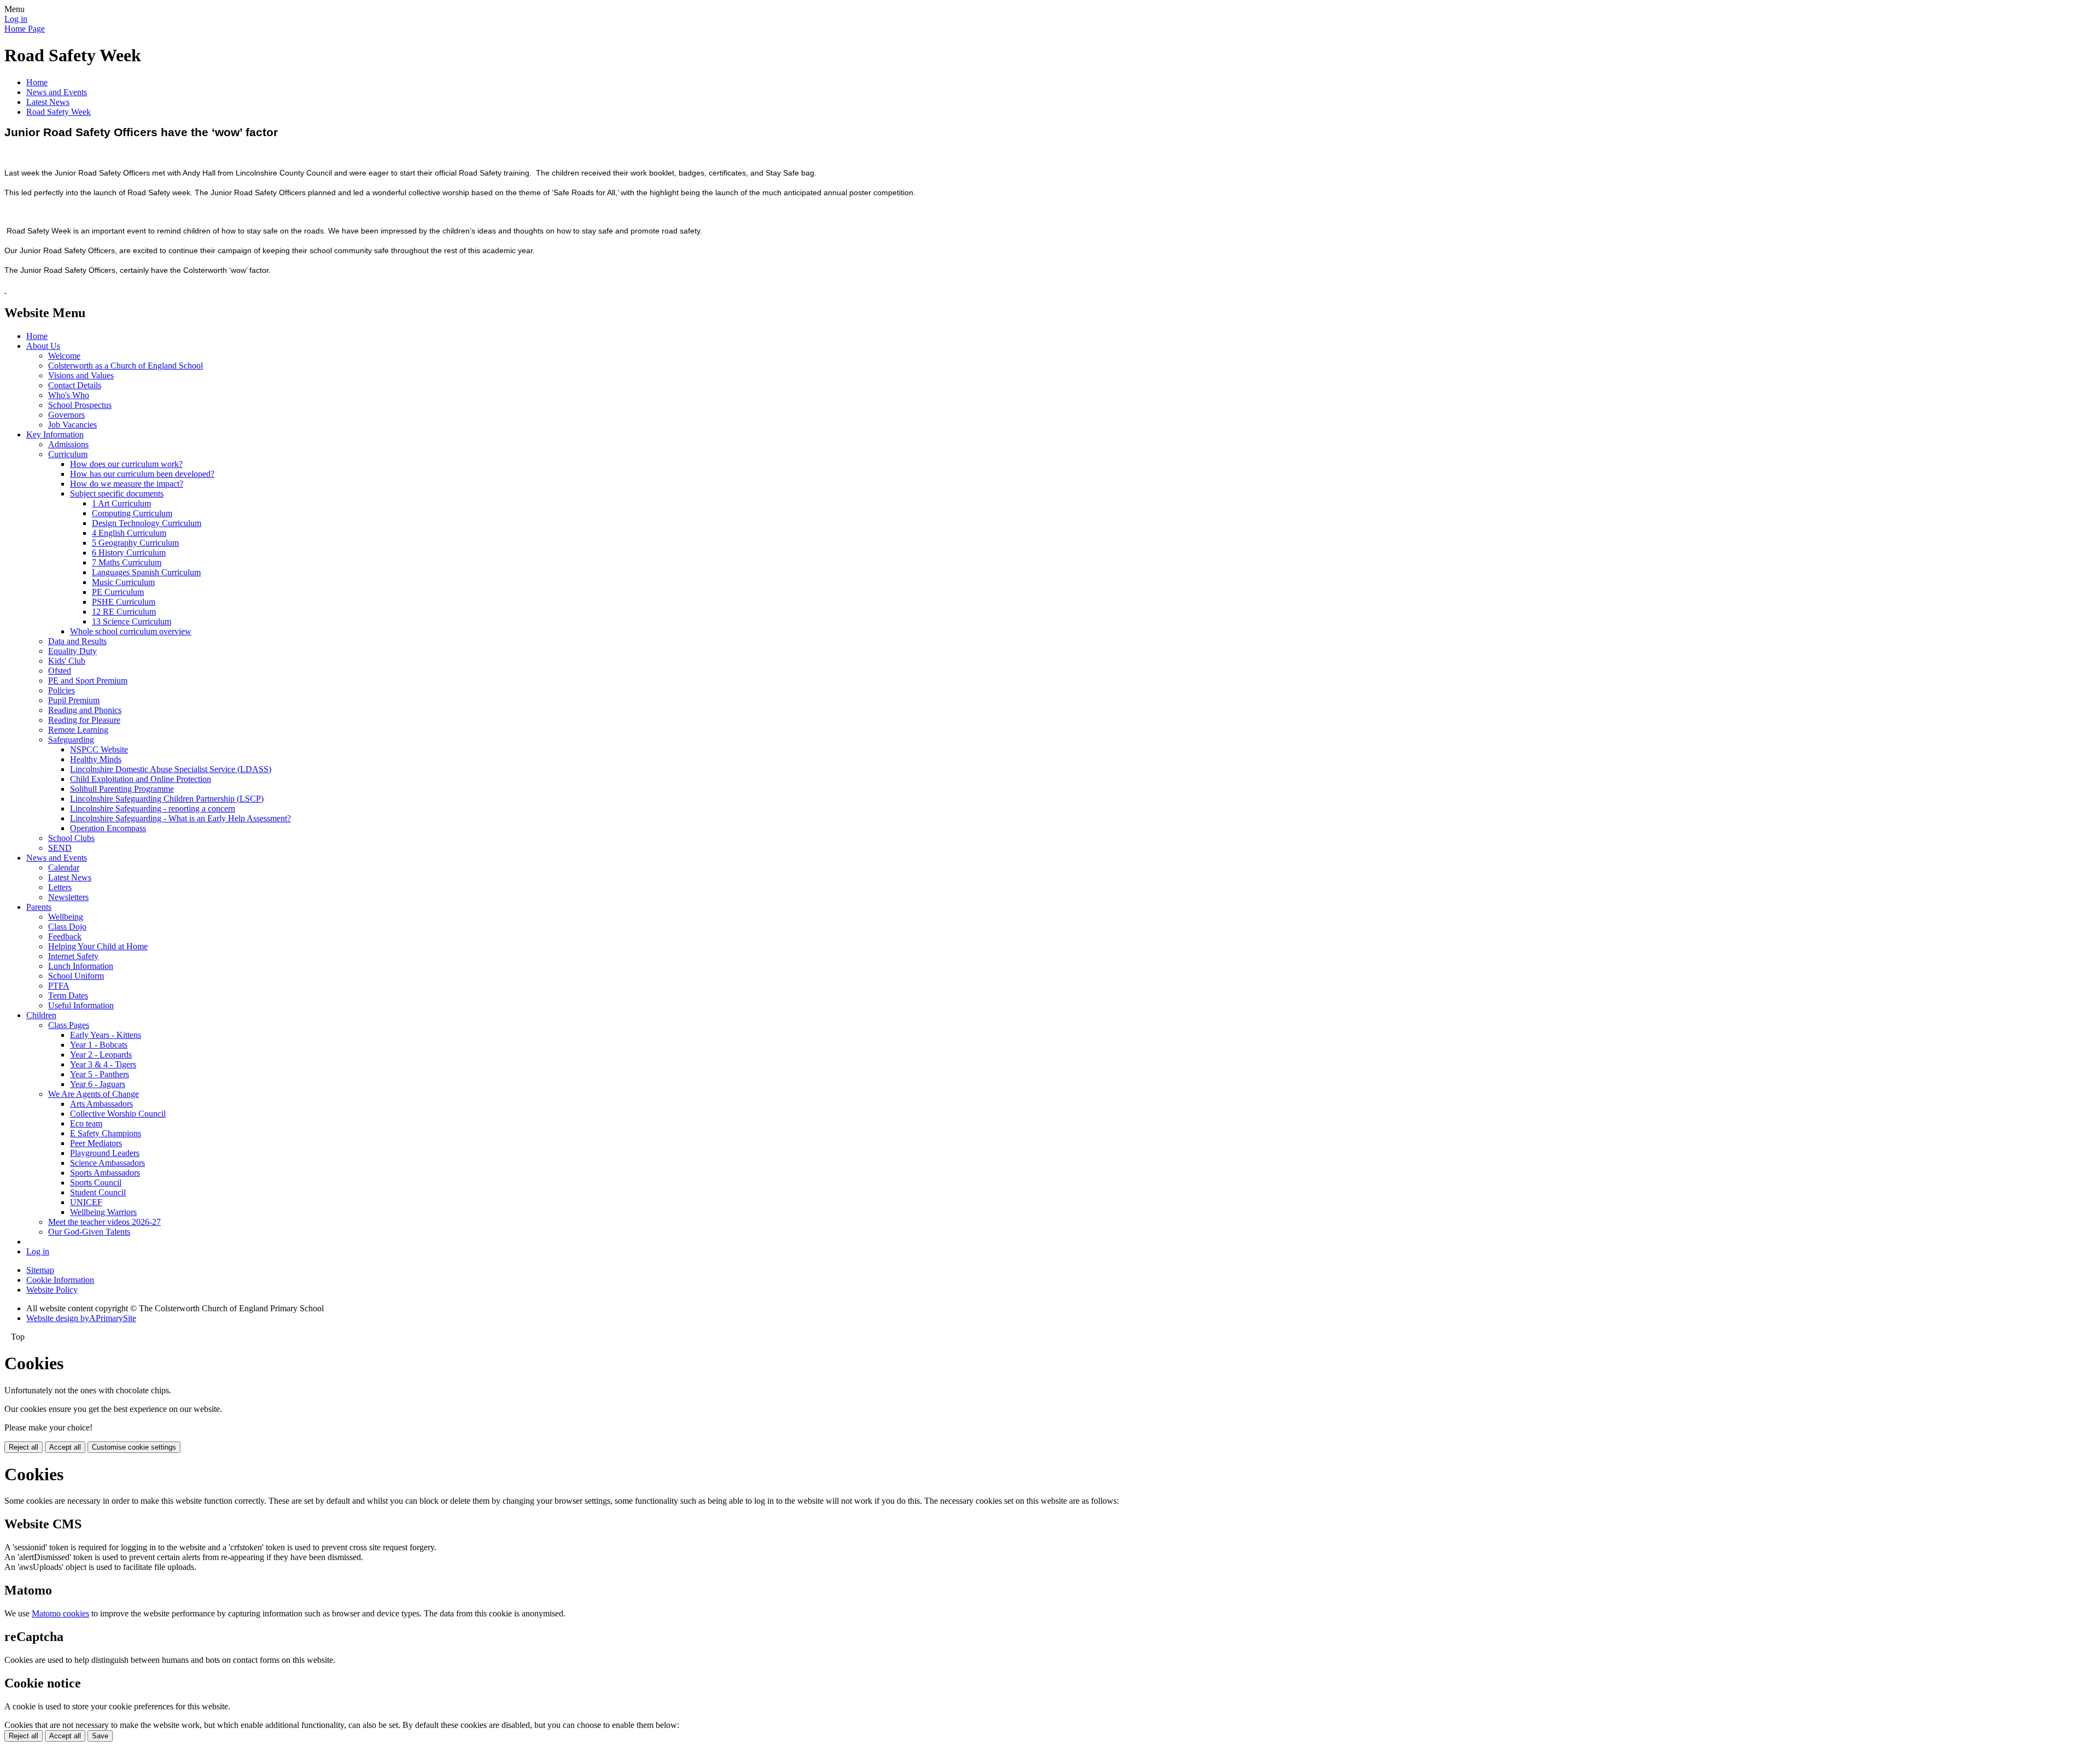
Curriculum (68, 454)
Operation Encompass (108, 828)
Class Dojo (67, 927)
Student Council (98, 1192)
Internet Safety (73, 956)
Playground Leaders (105, 1153)
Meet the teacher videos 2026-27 (104, 1222)
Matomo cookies (60, 1613)
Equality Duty (72, 651)
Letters (60, 887)
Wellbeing (66, 917)
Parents (39, 907)
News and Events (57, 92)
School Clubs (71, 838)
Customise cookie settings (134, 1447)
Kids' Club (67, 661)
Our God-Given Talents (89, 1232)
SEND (60, 848)
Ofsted (60, 671)
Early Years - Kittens (106, 1035)
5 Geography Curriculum (135, 543)
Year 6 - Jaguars (98, 1084)
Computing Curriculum (132, 513)
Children (41, 1015)
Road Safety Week (59, 112)
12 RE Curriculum (124, 612)
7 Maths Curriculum (127, 562)
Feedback (65, 936)
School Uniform (76, 976)
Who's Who (69, 395)
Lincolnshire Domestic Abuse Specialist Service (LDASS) (171, 769)
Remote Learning (78, 730)
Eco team (86, 1123)
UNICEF (86, 1202)
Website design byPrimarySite (81, 1318)
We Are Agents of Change (94, 1094)
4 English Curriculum (129, 533)
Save (100, 1736)
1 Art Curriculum (121, 503)
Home (37, 82)
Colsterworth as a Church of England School (126, 366)
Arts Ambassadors (101, 1104)
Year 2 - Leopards (101, 1055)
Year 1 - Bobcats (99, 1045)
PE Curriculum (118, 592)
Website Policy (52, 1290)
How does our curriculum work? (126, 464)
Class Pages (69, 1025)
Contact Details (75, 385)
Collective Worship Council (118, 1114)
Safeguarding (71, 740)
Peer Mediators (96, 1143)
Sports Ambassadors (105, 1173)
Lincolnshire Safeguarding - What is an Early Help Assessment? (180, 818)
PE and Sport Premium (88, 681)
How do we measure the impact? (127, 484)
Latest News (48, 102)
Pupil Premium (74, 700)
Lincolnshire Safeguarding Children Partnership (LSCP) (167, 799)
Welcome (64, 356)
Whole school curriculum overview (131, 631)
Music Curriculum (123, 582)
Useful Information (81, 1005)
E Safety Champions (106, 1133)
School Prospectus (80, 405)
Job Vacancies (72, 425)
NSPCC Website (99, 749)
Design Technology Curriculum (147, 523)
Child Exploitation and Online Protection (141, 779)
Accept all (65, 1447)
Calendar (64, 868)
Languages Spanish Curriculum (146, 572)
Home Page (25, 29)
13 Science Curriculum (132, 621)
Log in (16, 19)
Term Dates (68, 995)
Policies (62, 690)
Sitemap (40, 1270)
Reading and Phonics (85, 710)
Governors (66, 415)
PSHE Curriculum (124, 602)
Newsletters (68, 897)
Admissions (68, 444)
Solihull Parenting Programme (122, 789)
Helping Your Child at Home (98, 946)
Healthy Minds (96, 759)
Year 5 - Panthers (100, 1074)
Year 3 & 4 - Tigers (103, 1064)
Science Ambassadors (107, 1163)
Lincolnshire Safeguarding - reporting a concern (153, 808)
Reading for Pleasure (84, 720)
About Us (43, 346)
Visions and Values (81, 375)
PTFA (59, 986)
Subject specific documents (117, 494)
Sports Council (96, 1183)
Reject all (24, 1447)
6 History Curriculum (129, 553)
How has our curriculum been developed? (142, 474)
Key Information (55, 434)
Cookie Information (60, 1280)
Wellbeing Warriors (103, 1212)
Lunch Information (81, 966)
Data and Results (77, 641)
